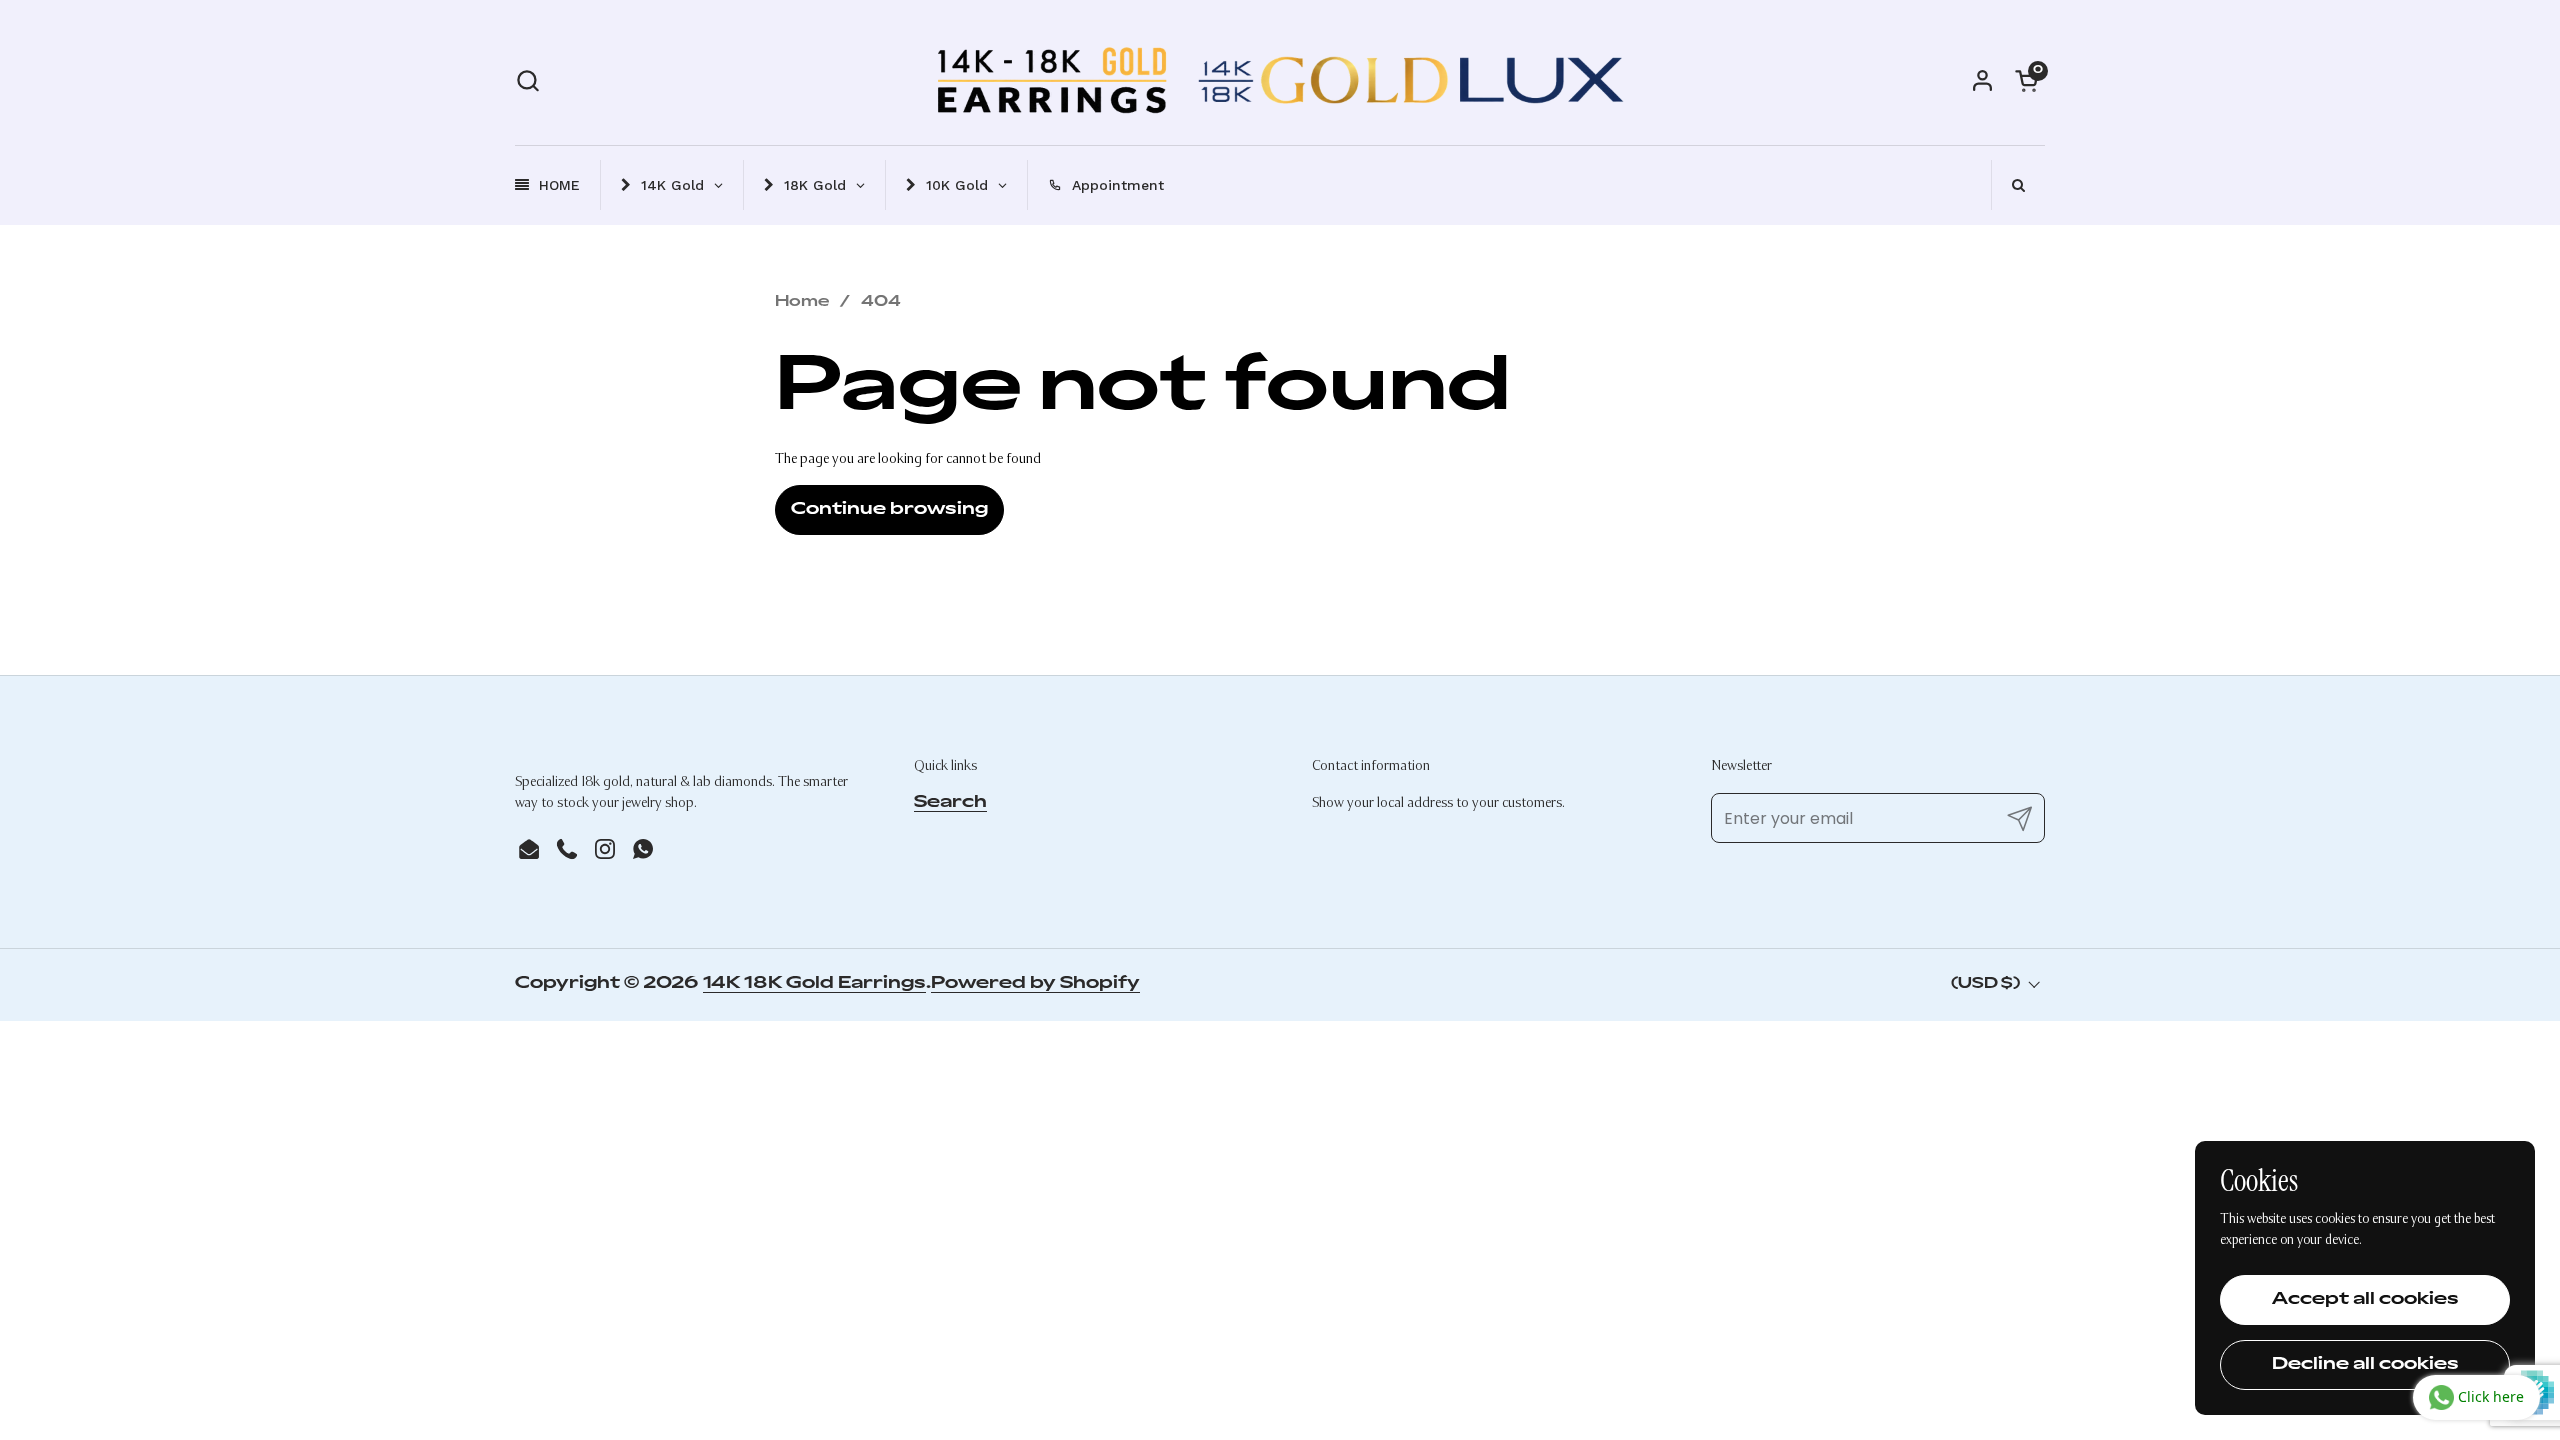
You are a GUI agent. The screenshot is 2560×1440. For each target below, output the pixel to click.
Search (950, 803)
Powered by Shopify (1035, 984)
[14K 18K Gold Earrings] (1280, 80)
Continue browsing (889, 510)
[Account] (1982, 80)
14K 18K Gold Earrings (814, 984)
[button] (527, 80)
